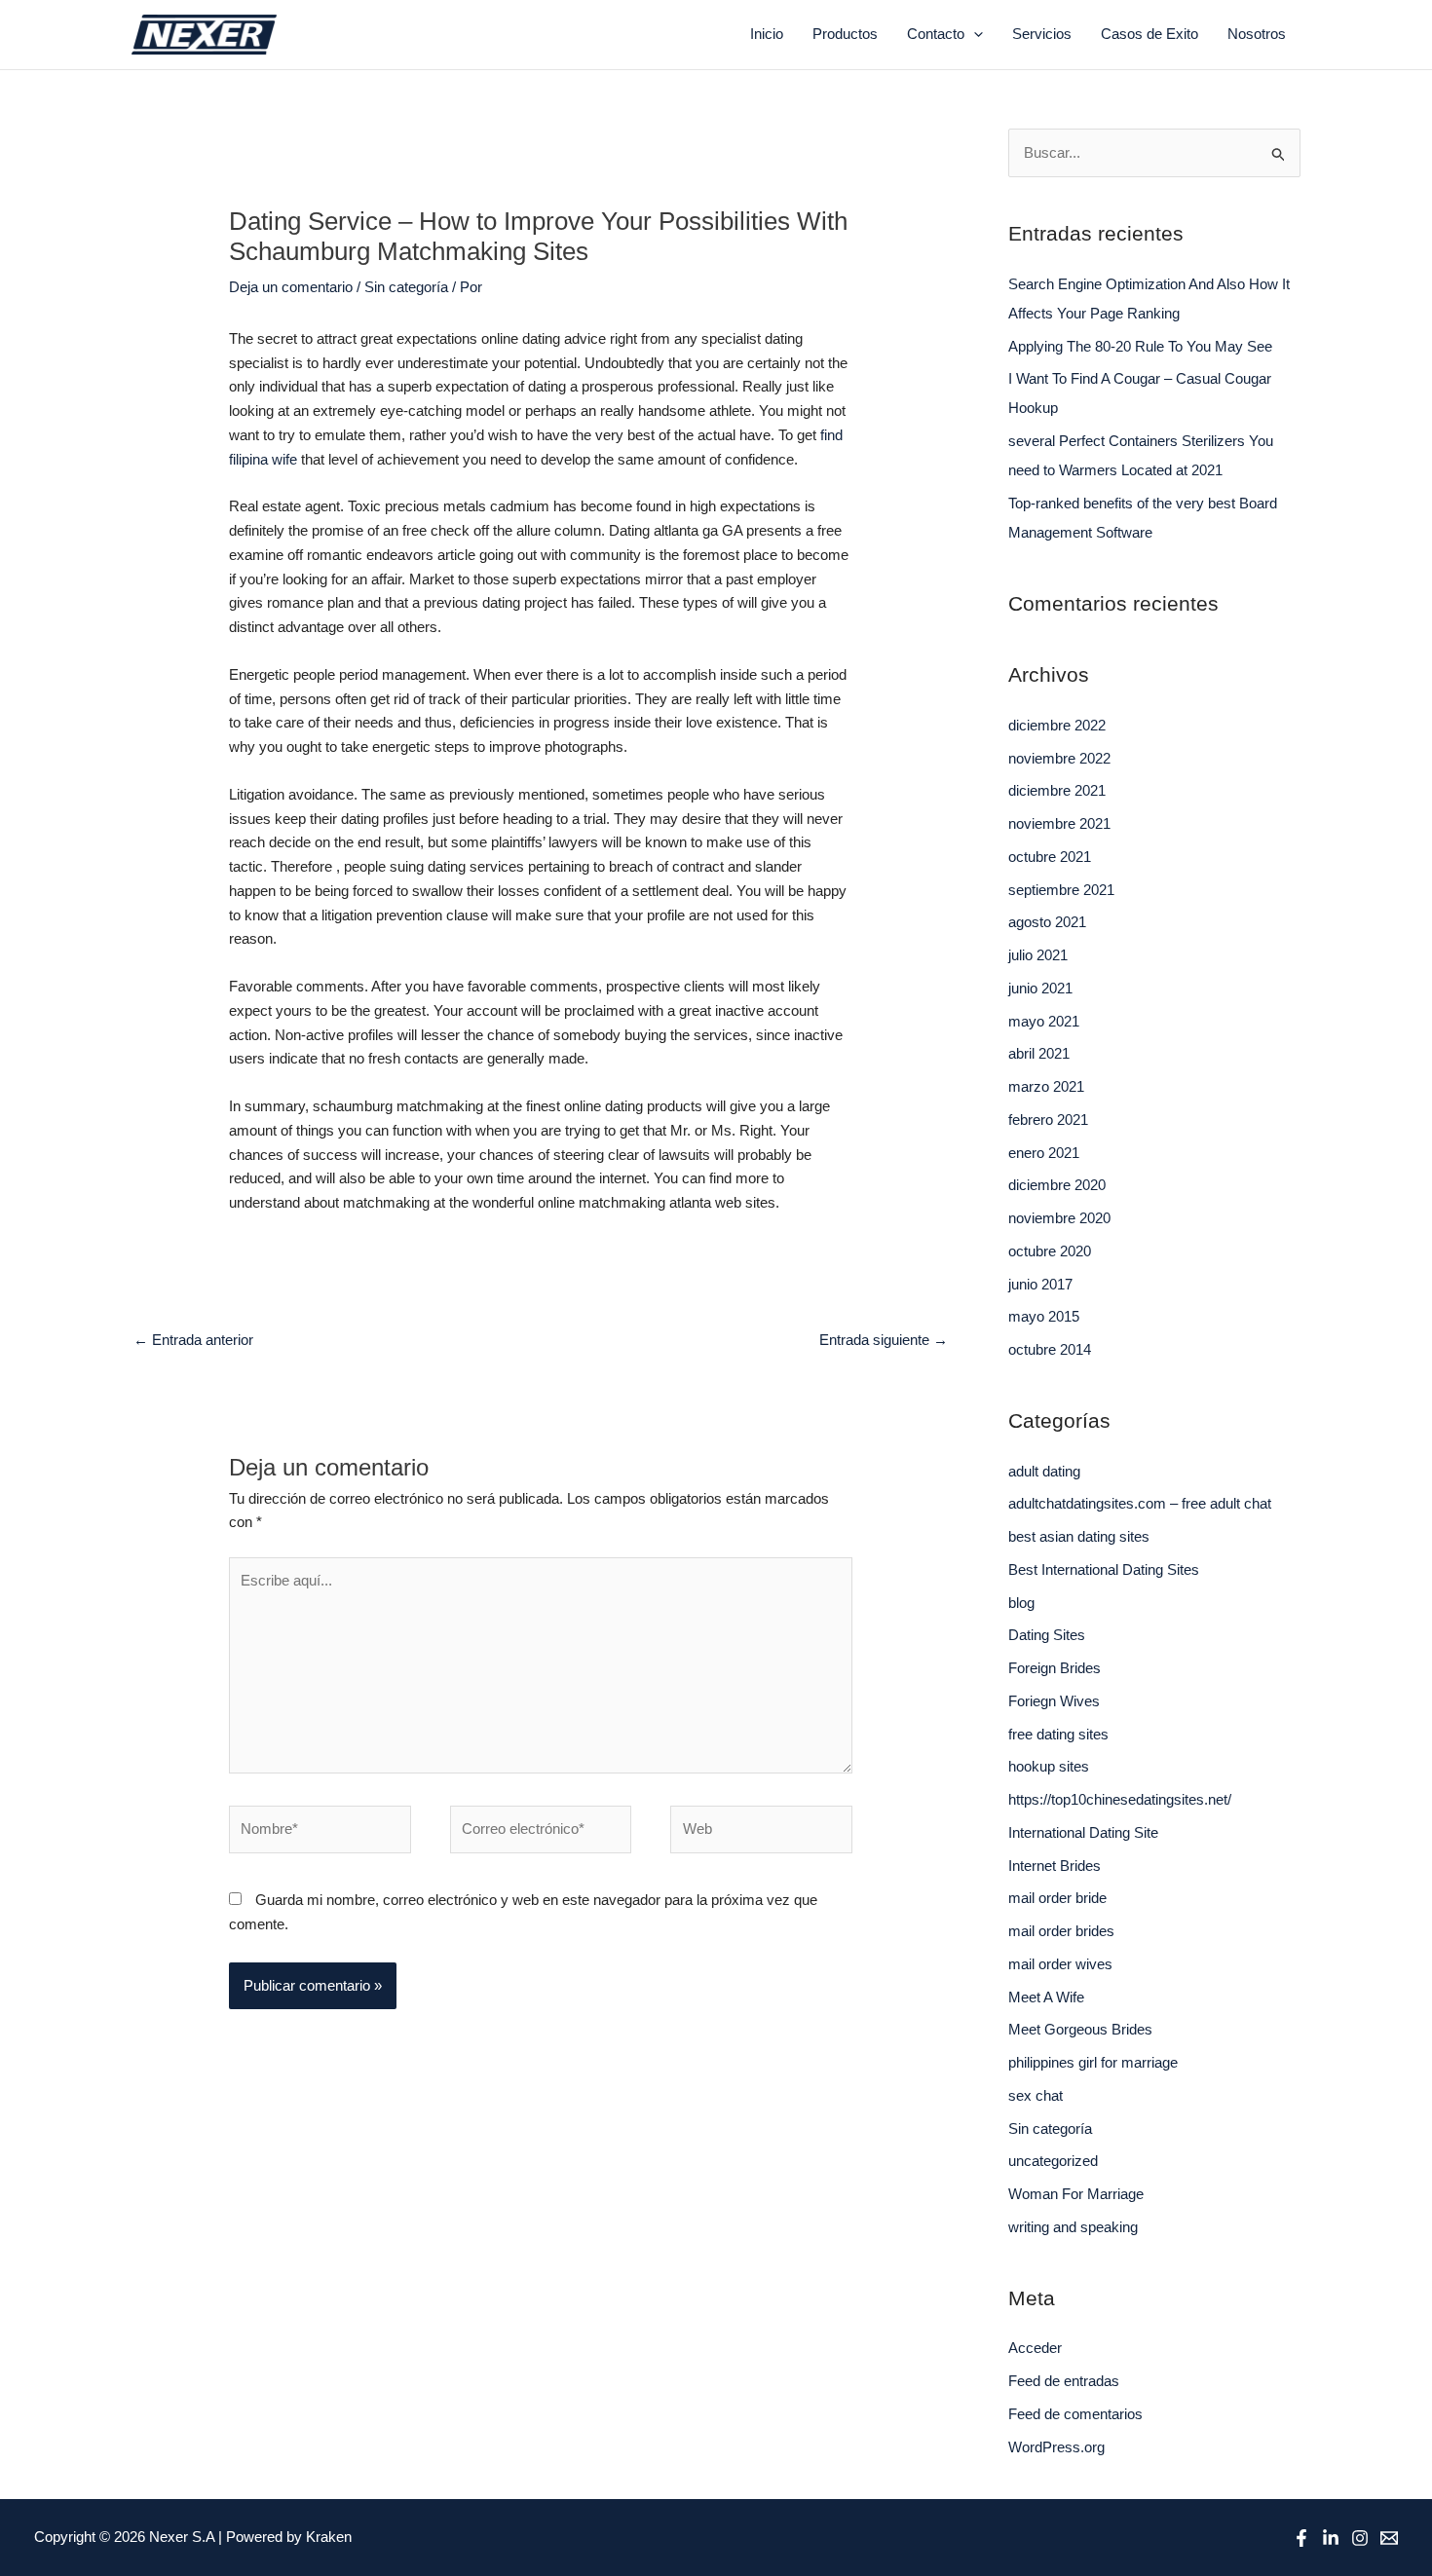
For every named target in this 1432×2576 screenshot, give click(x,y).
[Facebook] (1301, 2538)
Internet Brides (1055, 1866)
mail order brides (1061, 1931)
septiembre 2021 (1061, 890)
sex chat (1036, 2095)
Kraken (329, 2537)
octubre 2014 (1050, 1349)
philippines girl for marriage (1093, 2062)
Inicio (767, 34)
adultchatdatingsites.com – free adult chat (1140, 1503)
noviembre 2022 (1059, 758)
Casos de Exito (1149, 34)
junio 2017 (1040, 1284)
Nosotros (1257, 34)
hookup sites (1049, 1766)
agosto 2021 (1047, 922)
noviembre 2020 (1059, 1218)
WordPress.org (1056, 2447)
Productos (845, 34)
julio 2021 (1038, 955)
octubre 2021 (1050, 857)
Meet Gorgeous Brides (1080, 2029)
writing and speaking (1073, 2227)
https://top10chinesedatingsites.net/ (1120, 1799)
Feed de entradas (1064, 2381)
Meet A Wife (1046, 1997)
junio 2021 (1040, 988)
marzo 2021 (1046, 1086)
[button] (974, 34)
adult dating (1044, 1471)
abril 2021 (1039, 1053)
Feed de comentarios (1075, 2414)
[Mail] (1389, 2538)
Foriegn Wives (1054, 1701)
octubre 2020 (1050, 1251)
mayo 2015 (1044, 1316)
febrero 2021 (1048, 1120)
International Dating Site (1083, 1832)
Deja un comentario (291, 287)
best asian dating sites (1079, 1536)
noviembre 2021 (1059, 823)
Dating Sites (1047, 1635)
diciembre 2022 (1057, 725)
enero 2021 (1044, 1153)
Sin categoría (406, 287)
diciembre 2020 (1057, 1185)
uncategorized (1053, 2161)
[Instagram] (1360, 2538)
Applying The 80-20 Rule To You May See (1140, 346)
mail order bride (1057, 1898)
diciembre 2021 (1057, 790)
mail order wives (1060, 1964)
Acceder (1035, 2348)
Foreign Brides (1055, 1668)
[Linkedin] (1331, 2538)
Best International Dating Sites (1104, 1569)
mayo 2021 (1044, 1021)
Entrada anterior (193, 1340)
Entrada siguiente (884, 1340)
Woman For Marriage (1076, 2194)
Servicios (1042, 34)
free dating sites (1058, 1734)
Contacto (936, 34)
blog (1021, 1603)
